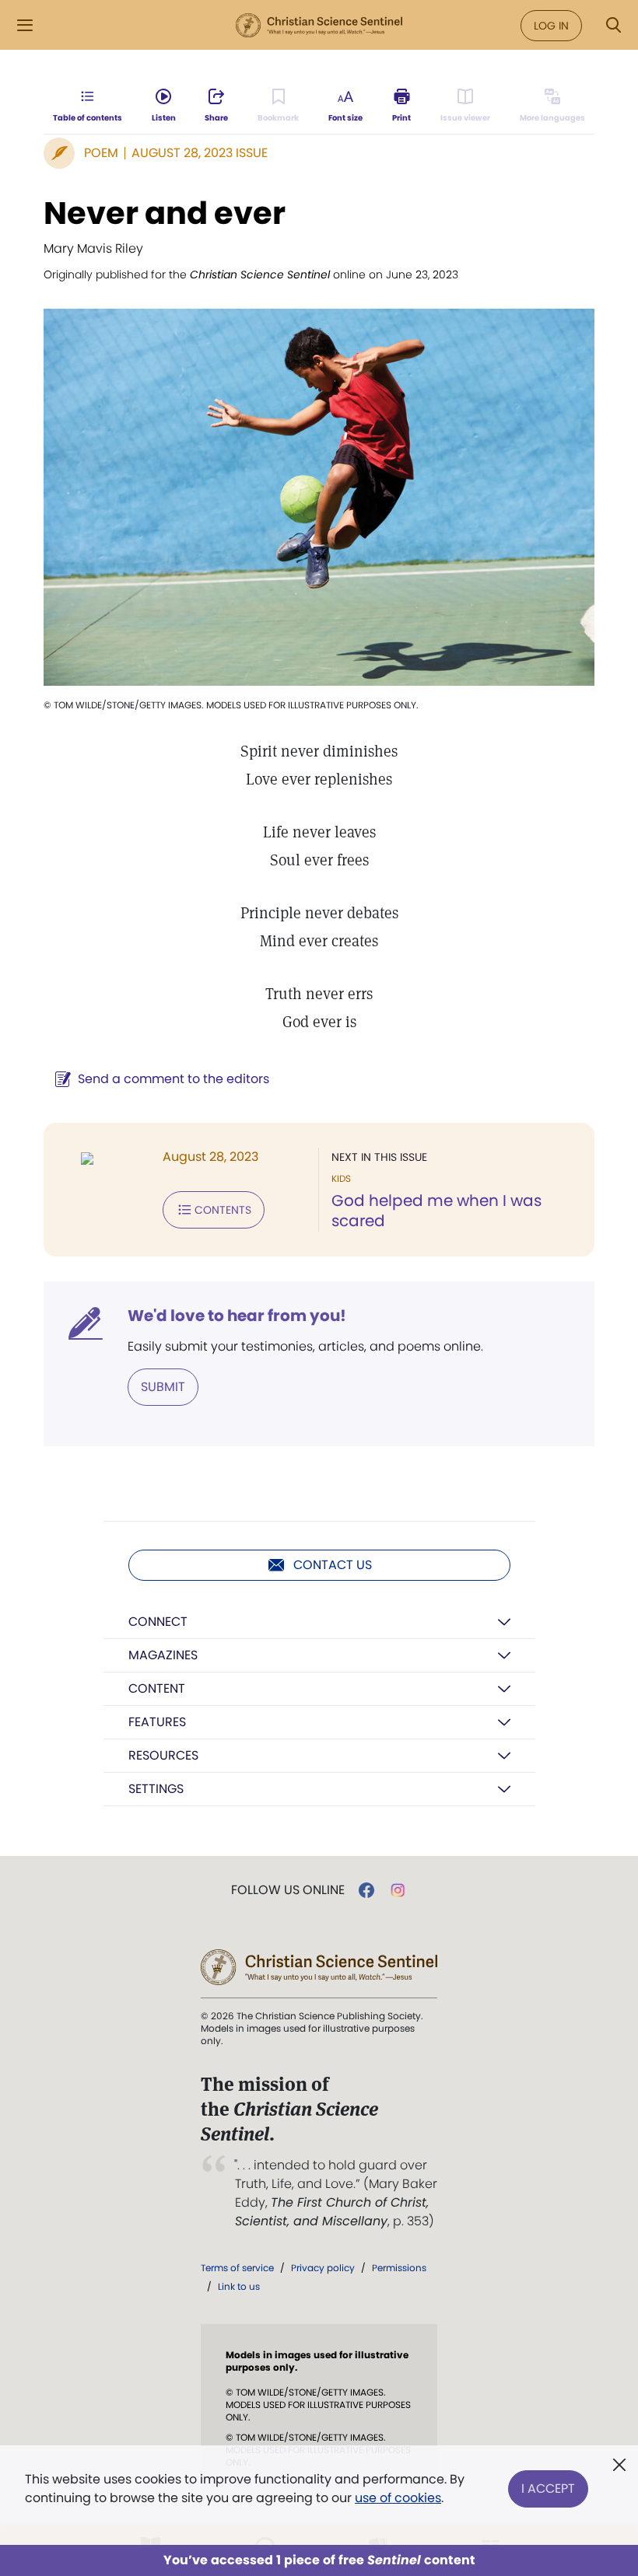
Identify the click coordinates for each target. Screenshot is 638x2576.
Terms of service (237, 2268)
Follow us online (288, 1890)
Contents (223, 1210)
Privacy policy (323, 2268)
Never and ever (165, 213)
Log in (551, 26)
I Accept (548, 2489)
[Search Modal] (613, 25)
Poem (101, 153)
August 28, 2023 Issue (200, 153)
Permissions (399, 2268)
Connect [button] (158, 1622)
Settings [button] (156, 1789)
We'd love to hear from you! (237, 1316)
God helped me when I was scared (436, 1211)
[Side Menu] (25, 25)
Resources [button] (163, 1755)
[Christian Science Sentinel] (319, 26)
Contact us (333, 1565)
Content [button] (157, 1688)
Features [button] (157, 1722)
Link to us (239, 2286)
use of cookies (398, 2498)
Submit (163, 1387)
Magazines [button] (163, 1655)
